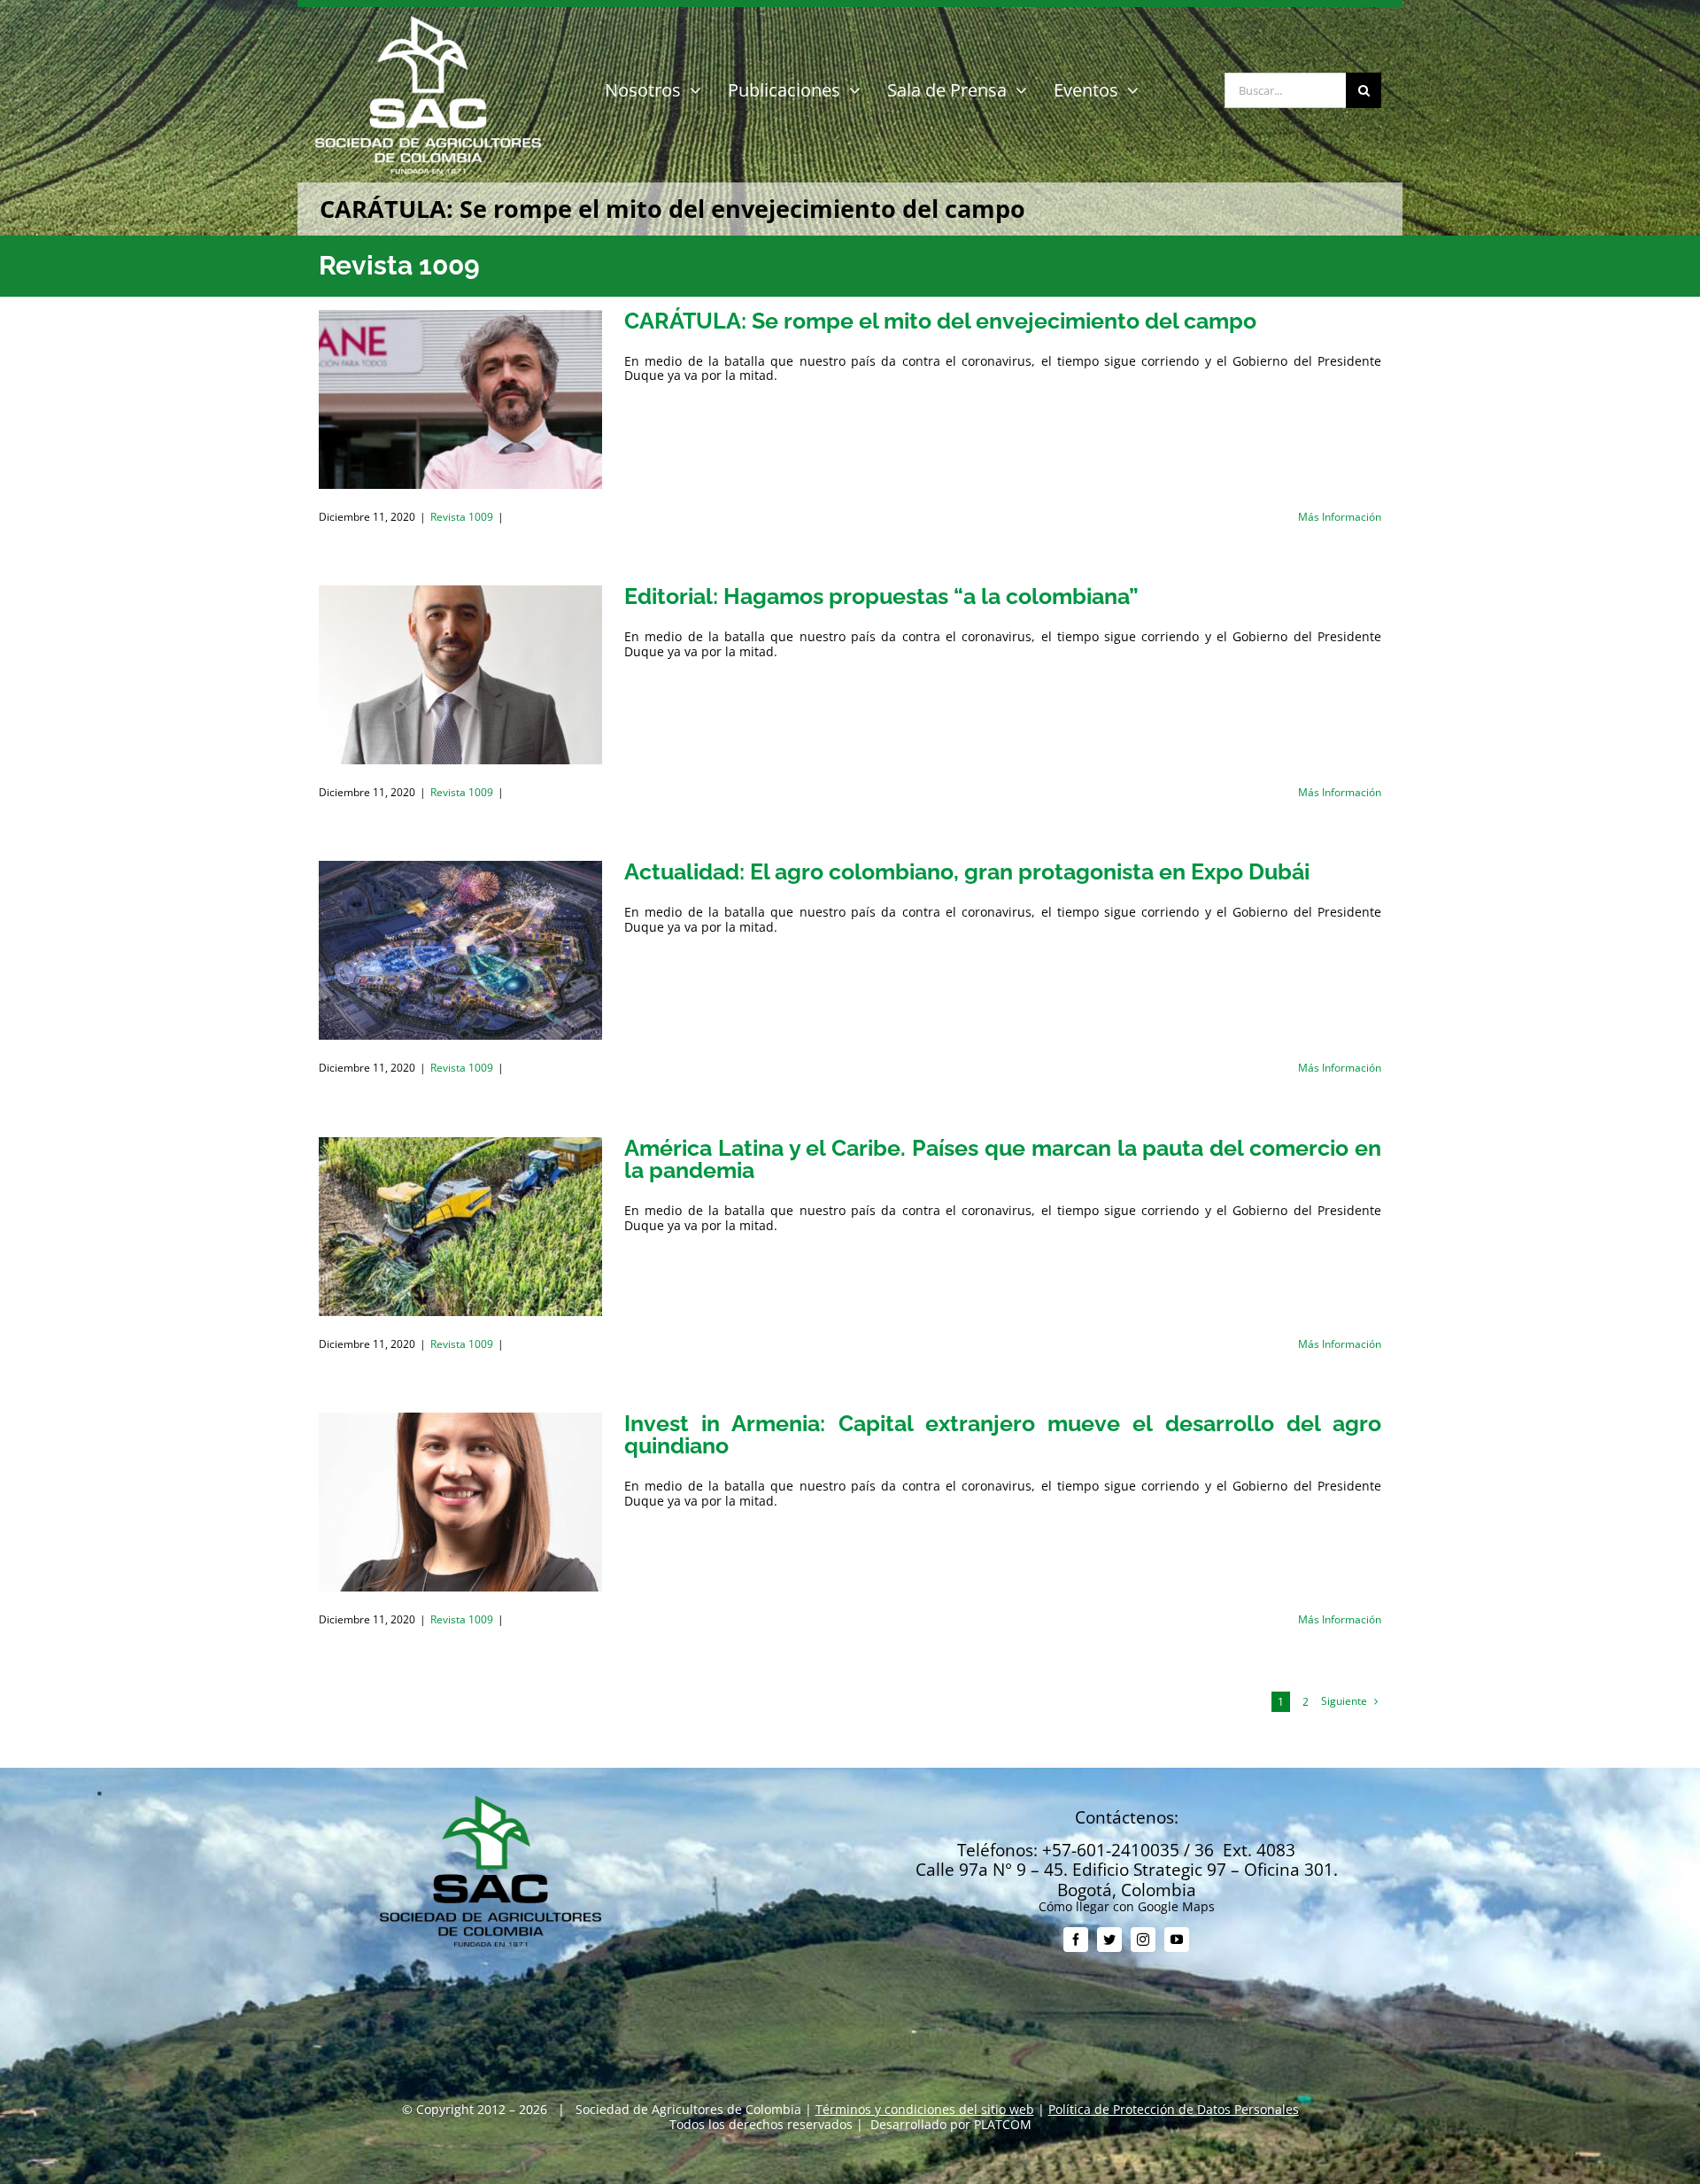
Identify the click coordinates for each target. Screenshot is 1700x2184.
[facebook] (1076, 1940)
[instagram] (1143, 1940)
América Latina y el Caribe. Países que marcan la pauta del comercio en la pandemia (1003, 1159)
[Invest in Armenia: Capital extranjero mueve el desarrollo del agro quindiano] (460, 1502)
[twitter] (1109, 1940)
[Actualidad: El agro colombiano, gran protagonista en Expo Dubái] (460, 950)
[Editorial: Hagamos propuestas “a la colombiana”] (460, 675)
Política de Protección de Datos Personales (1174, 2109)
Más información (1340, 517)
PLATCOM (1003, 2124)
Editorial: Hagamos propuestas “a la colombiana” (881, 596)
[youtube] (1177, 1940)
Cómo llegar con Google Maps (1127, 1906)
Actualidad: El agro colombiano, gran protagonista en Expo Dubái (967, 871)
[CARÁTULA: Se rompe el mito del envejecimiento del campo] (460, 399)
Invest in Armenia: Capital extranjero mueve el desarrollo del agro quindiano (1003, 1434)
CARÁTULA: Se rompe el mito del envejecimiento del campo (940, 321)
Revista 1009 (462, 517)
